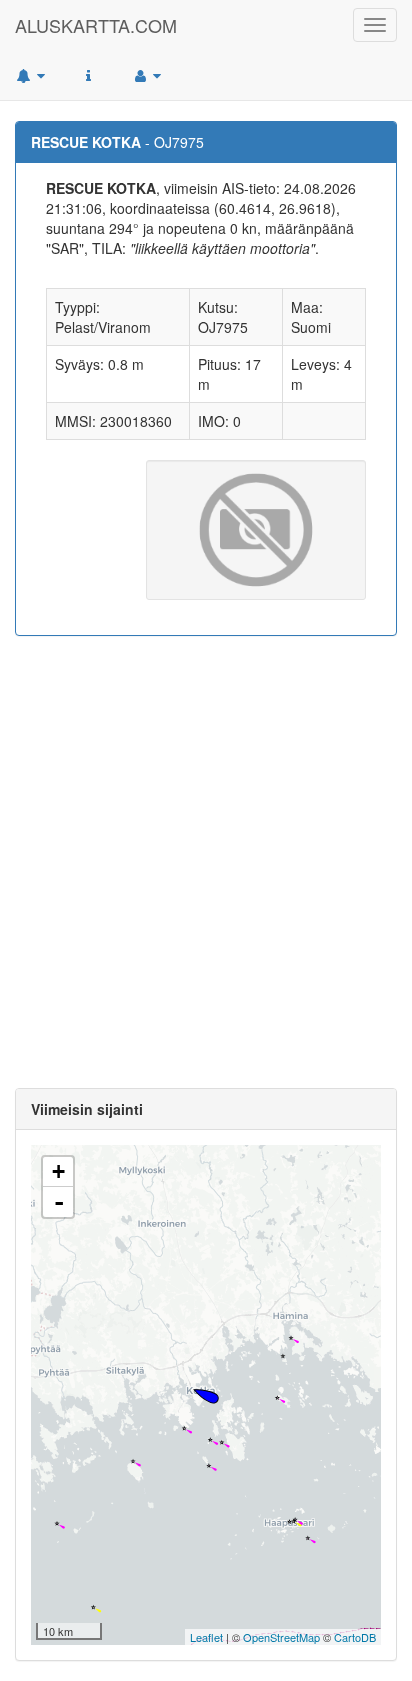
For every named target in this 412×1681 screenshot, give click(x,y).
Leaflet (206, 1637)
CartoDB (355, 1637)
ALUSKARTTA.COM (96, 25)
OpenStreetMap (281, 1637)
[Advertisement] (206, 862)
